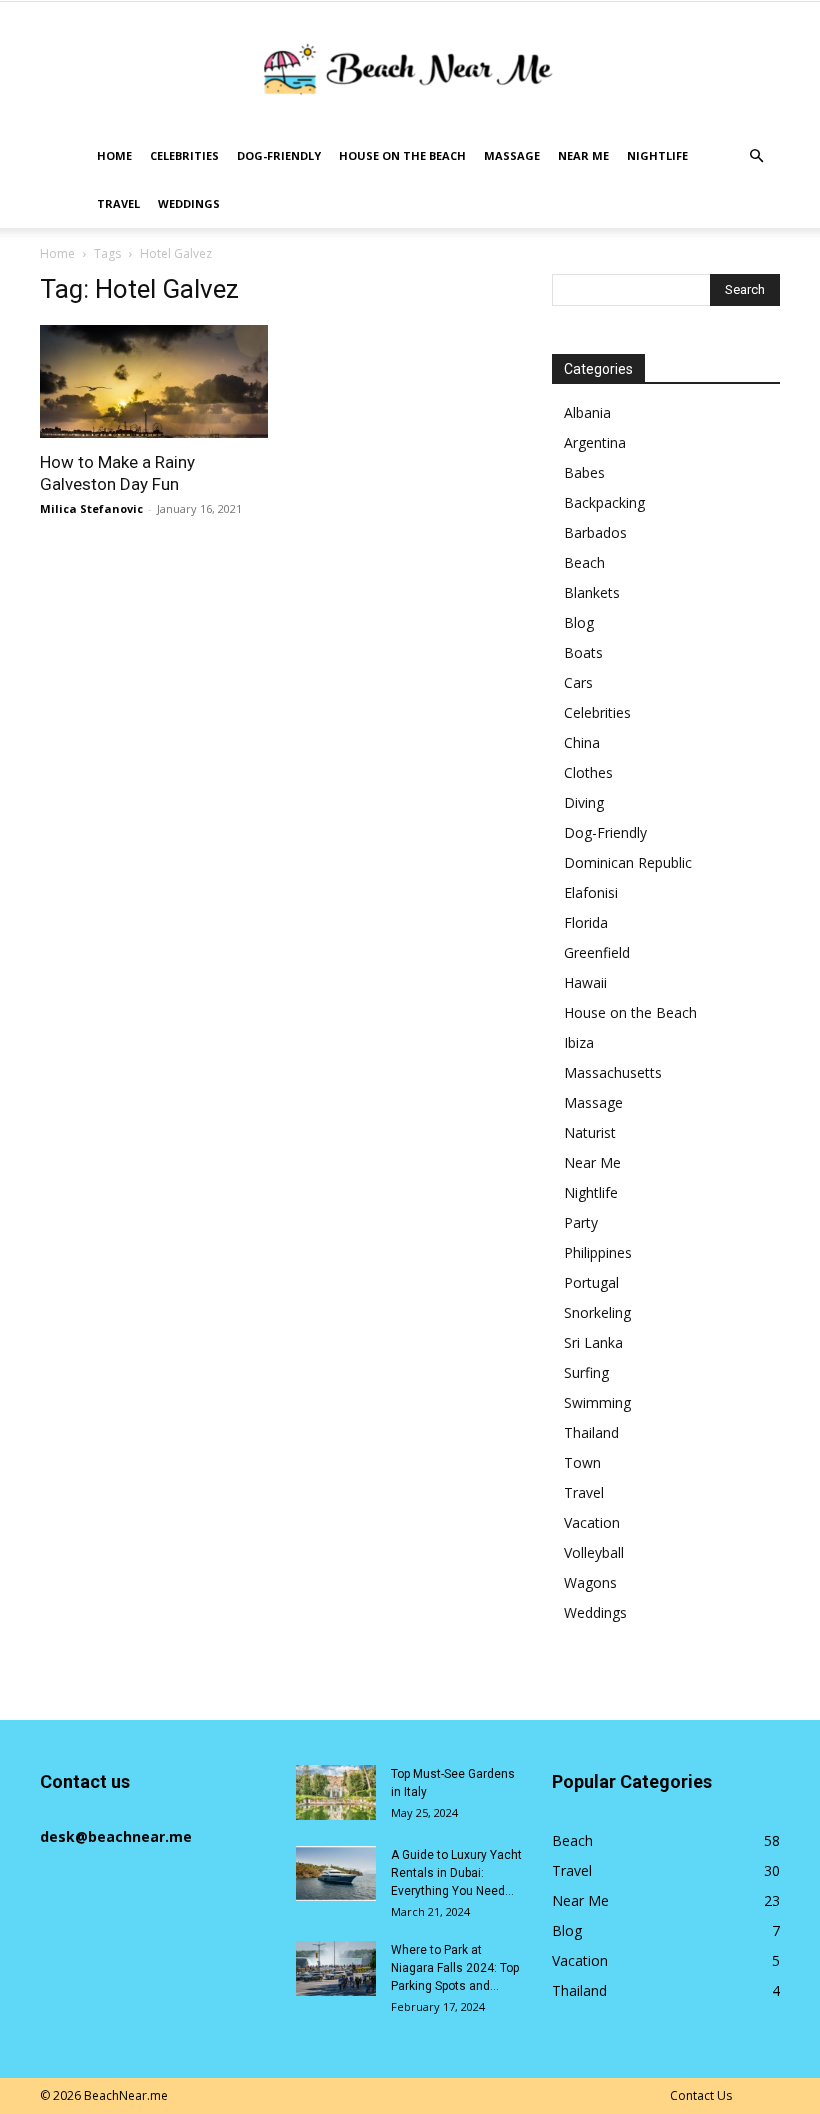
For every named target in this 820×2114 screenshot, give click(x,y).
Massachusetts (613, 1072)
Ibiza (579, 1042)
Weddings (189, 203)
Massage (512, 155)
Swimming (597, 1402)
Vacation (592, 1522)
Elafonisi (591, 892)
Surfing (586, 1372)
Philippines (598, 1252)
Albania (587, 412)
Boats (583, 652)
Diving (584, 802)
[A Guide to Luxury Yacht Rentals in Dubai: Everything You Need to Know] (336, 1873)
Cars (578, 682)
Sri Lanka (593, 1342)
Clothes (588, 772)
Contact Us (701, 2095)
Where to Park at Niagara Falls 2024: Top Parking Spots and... (455, 1968)
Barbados (595, 532)
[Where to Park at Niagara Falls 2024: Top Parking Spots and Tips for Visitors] (336, 1968)
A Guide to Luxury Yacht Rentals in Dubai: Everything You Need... (456, 1873)
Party (581, 1222)
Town (582, 1462)
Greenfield (597, 952)
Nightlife (657, 155)
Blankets (592, 592)
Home (114, 155)
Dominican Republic (628, 862)
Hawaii (585, 982)
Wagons (590, 1582)
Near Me (583, 155)
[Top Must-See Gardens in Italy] (336, 1792)
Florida (586, 922)
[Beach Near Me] (410, 68)
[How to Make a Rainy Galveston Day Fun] (154, 381)
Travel (118, 203)
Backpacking (604, 502)
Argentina (595, 442)
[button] (756, 156)
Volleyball (594, 1552)
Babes (584, 472)
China (582, 742)
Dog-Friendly (279, 155)
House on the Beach (402, 155)
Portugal (591, 1282)
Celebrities (184, 155)
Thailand (591, 1432)
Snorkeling (597, 1312)
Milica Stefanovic (91, 508)
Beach (584, 562)
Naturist (590, 1132)
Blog (579, 622)
